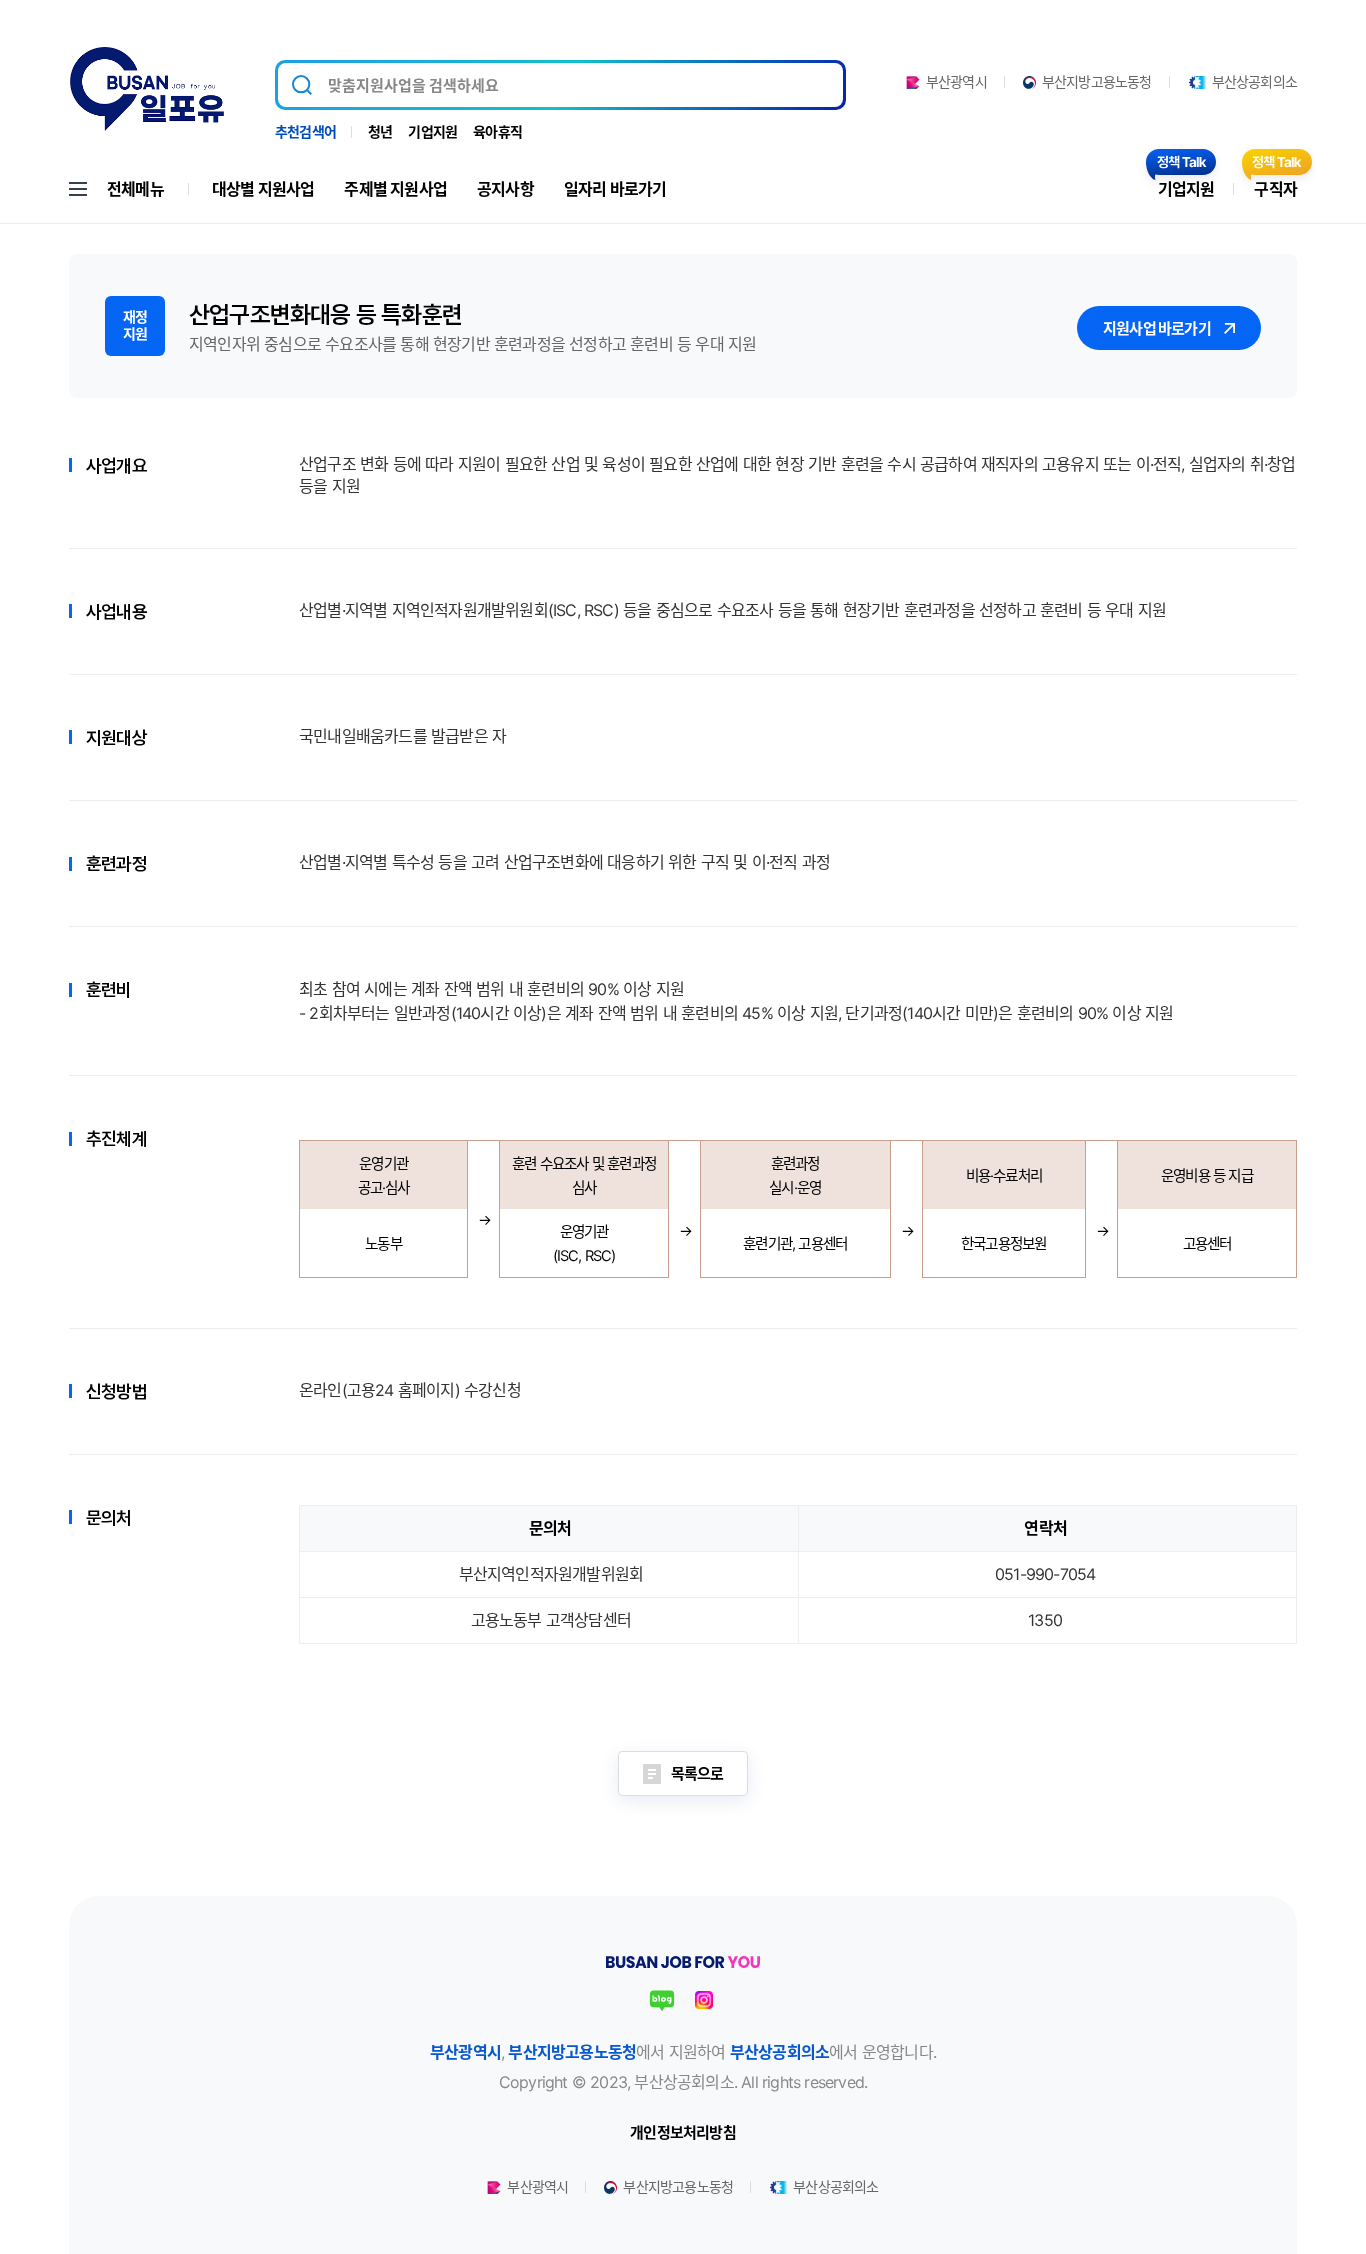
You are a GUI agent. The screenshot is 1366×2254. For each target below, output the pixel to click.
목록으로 (697, 1773)
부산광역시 (956, 82)
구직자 (1275, 189)
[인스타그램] (704, 2000)
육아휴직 (497, 131)
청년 (380, 131)
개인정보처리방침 (683, 2132)
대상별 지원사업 (263, 189)
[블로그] (662, 2000)
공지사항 (505, 189)
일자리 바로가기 (615, 189)
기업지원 (432, 131)
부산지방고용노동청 (1097, 82)
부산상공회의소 (1254, 82)
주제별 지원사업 (395, 189)
